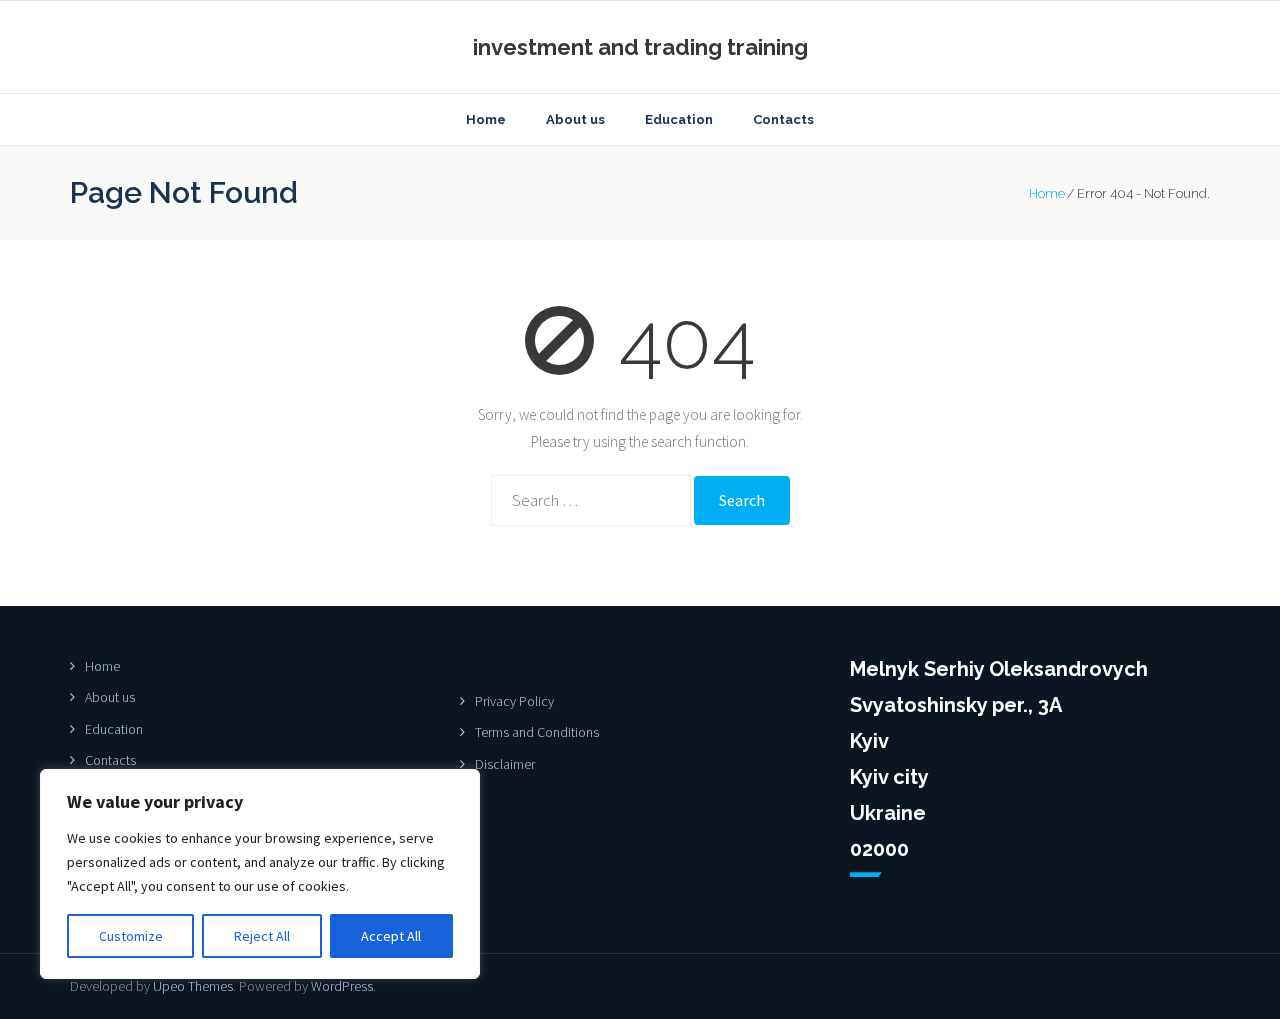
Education (114, 729)
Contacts (110, 760)
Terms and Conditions (537, 732)
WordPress (342, 986)
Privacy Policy (514, 701)
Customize (131, 936)
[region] (260, 874)
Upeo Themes (193, 986)
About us (110, 697)
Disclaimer (505, 764)
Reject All (262, 936)
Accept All (391, 936)
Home (1047, 193)
